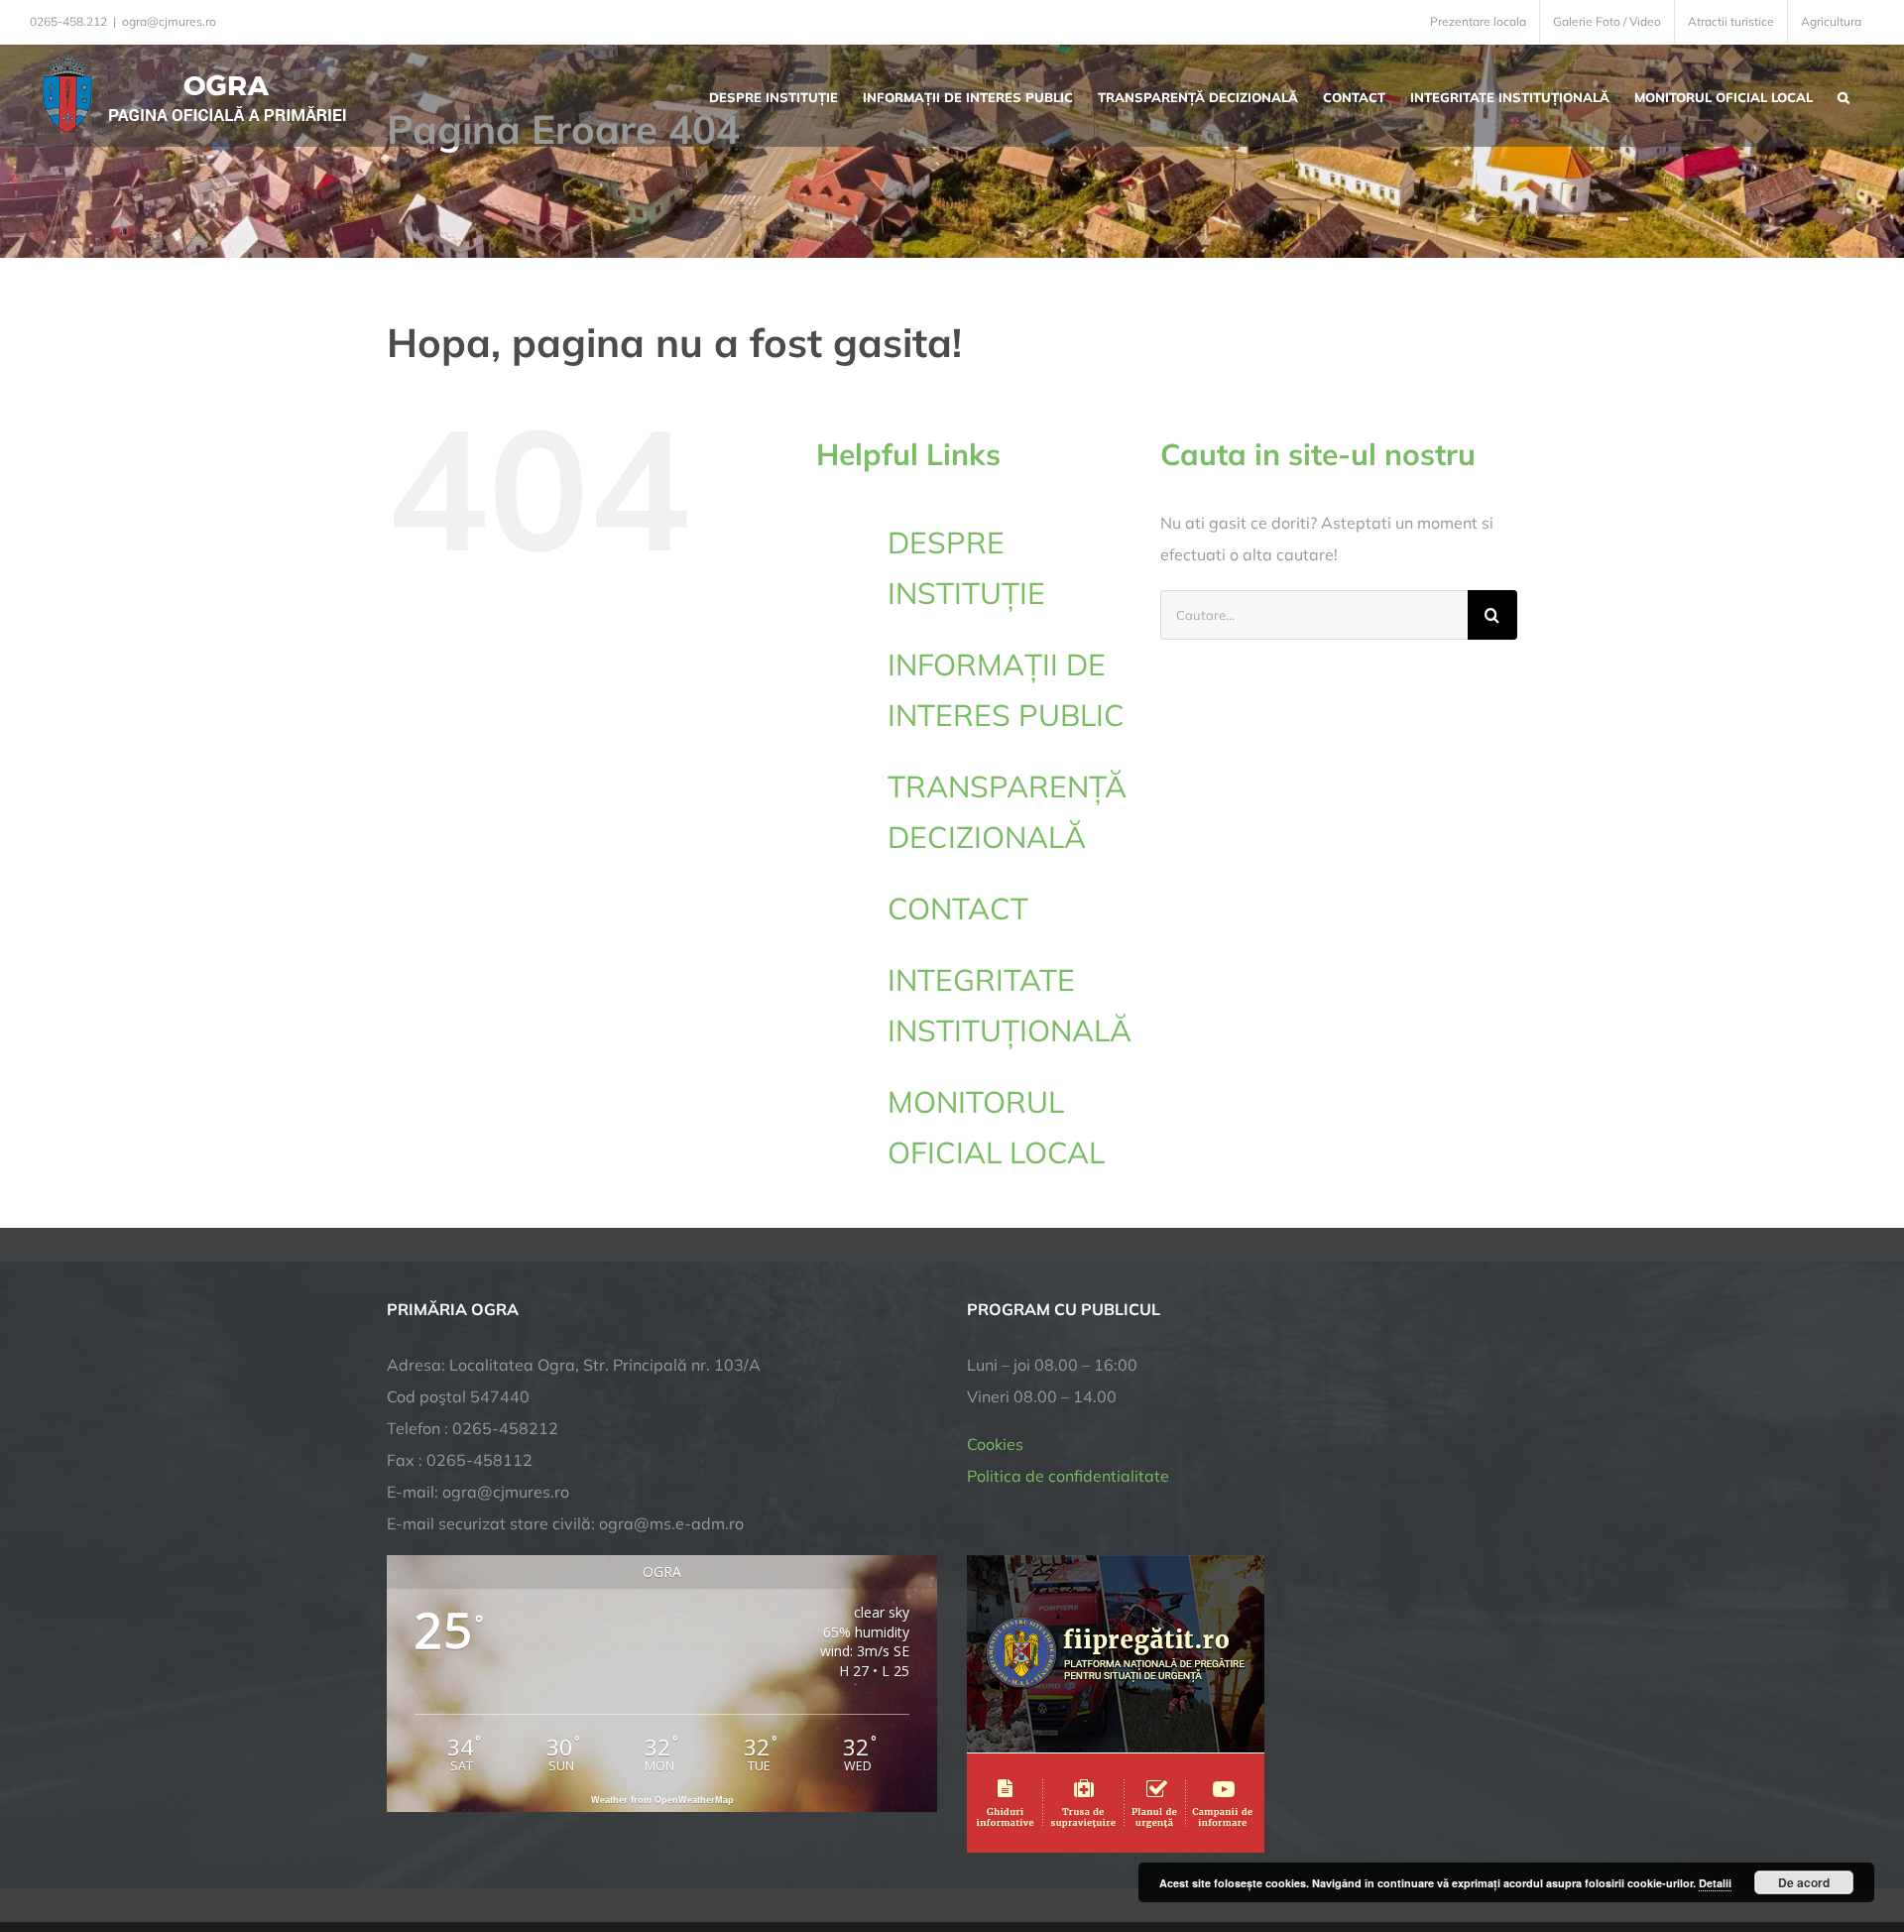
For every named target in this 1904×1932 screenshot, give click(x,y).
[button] (1844, 95)
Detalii (1715, 1883)
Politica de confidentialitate (1068, 1476)
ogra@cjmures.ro (169, 21)
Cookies (995, 1444)
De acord (1804, 1882)
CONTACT (958, 908)
